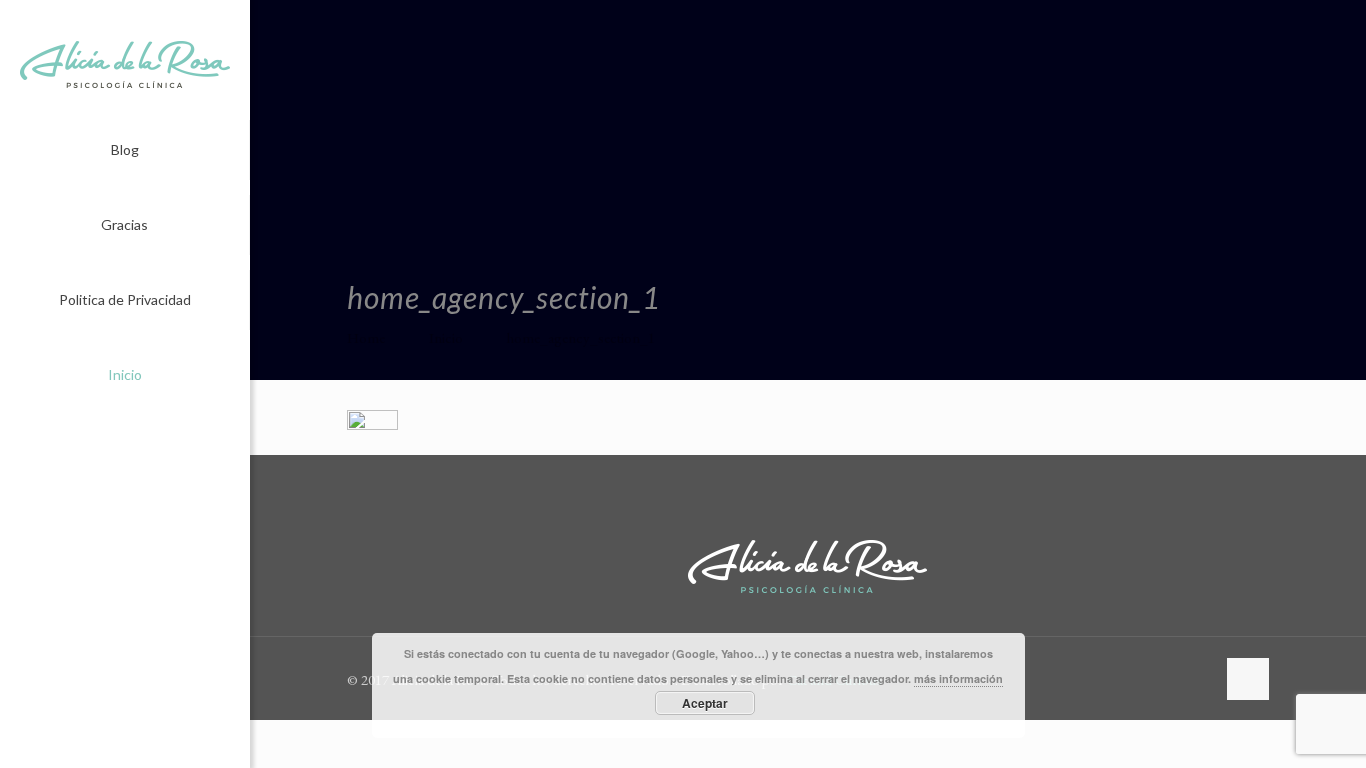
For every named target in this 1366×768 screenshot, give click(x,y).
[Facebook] (111, 740)
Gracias (124, 224)
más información (958, 678)
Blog (125, 149)
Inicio (125, 374)
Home (366, 337)
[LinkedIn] (138, 740)
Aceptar (705, 703)
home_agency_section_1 (581, 337)
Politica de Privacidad (125, 299)
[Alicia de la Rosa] (125, 60)
